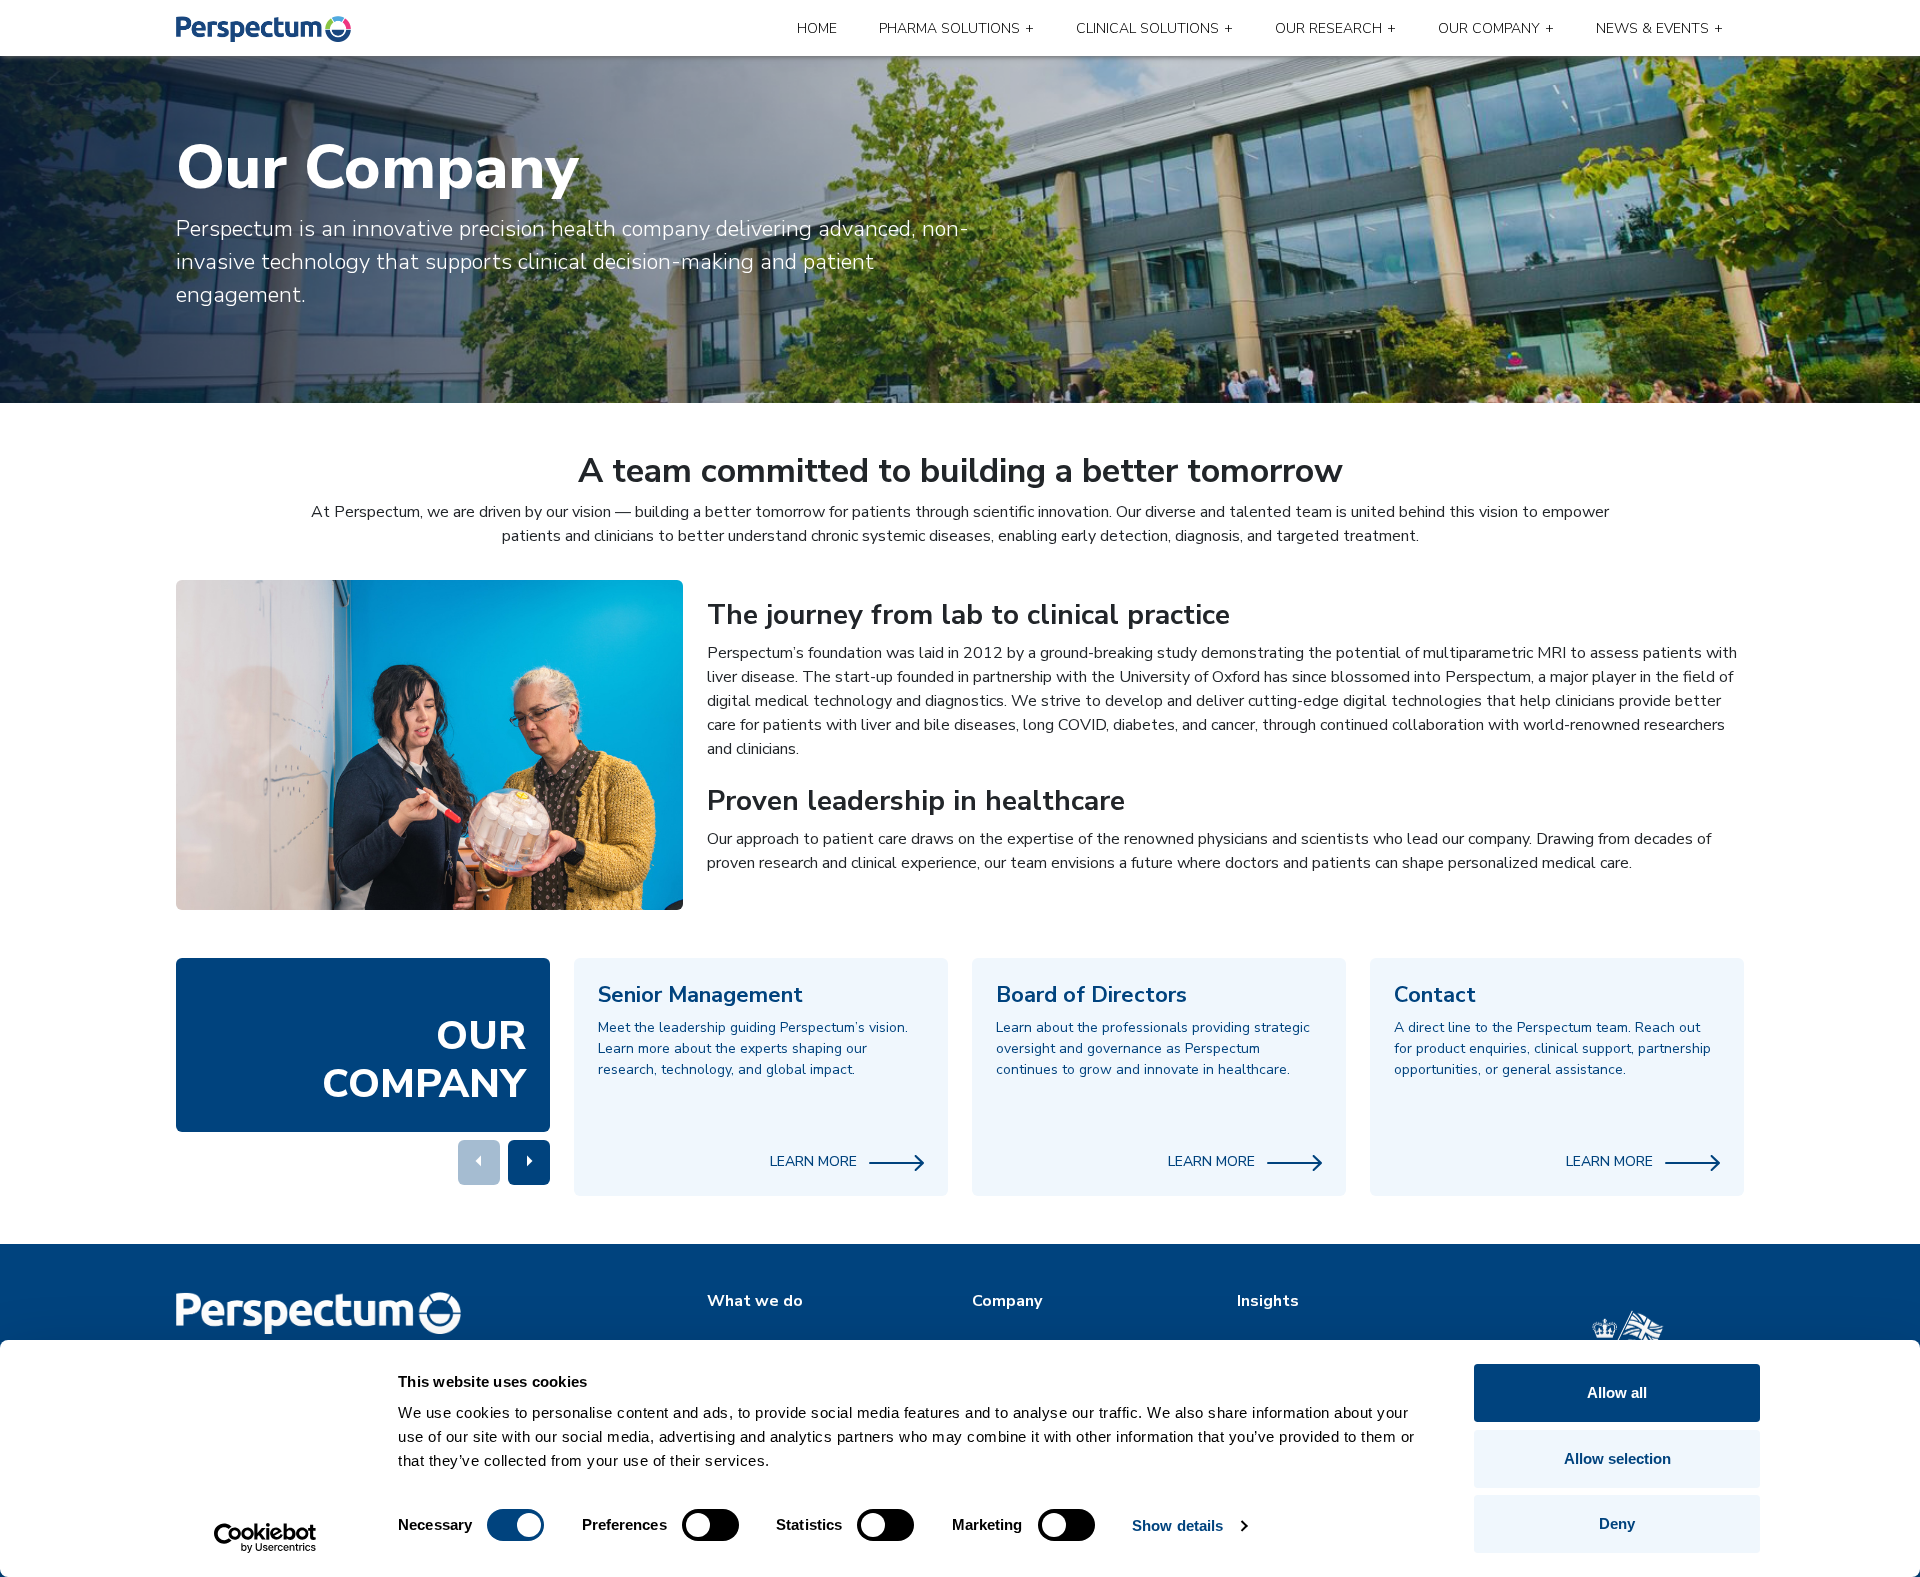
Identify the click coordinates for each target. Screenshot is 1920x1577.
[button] (529, 1162)
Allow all (1617, 1392)
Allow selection (1617, 1458)
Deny (1617, 1523)
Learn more (815, 1161)
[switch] (710, 1525)
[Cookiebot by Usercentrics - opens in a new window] (265, 1538)
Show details (1177, 1525)
